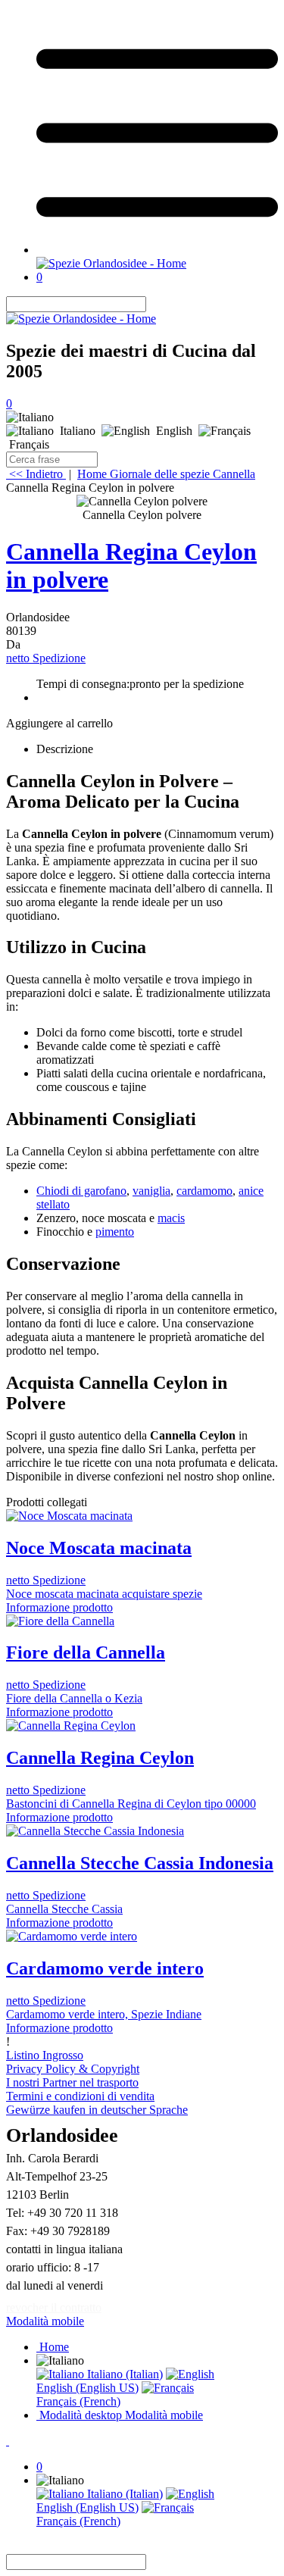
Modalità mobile (45, 2321)
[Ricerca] (155, 304)
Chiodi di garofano (81, 1191)
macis (171, 1218)
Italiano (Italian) (123, 2374)
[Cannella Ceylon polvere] (142, 502)
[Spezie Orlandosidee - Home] (111, 263)
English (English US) (87, 2388)
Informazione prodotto (59, 1607)
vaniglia (151, 1191)
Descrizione (65, 749)
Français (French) (78, 2401)
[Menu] (157, 250)
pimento (115, 1232)
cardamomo (204, 1191)
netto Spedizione (46, 658)
